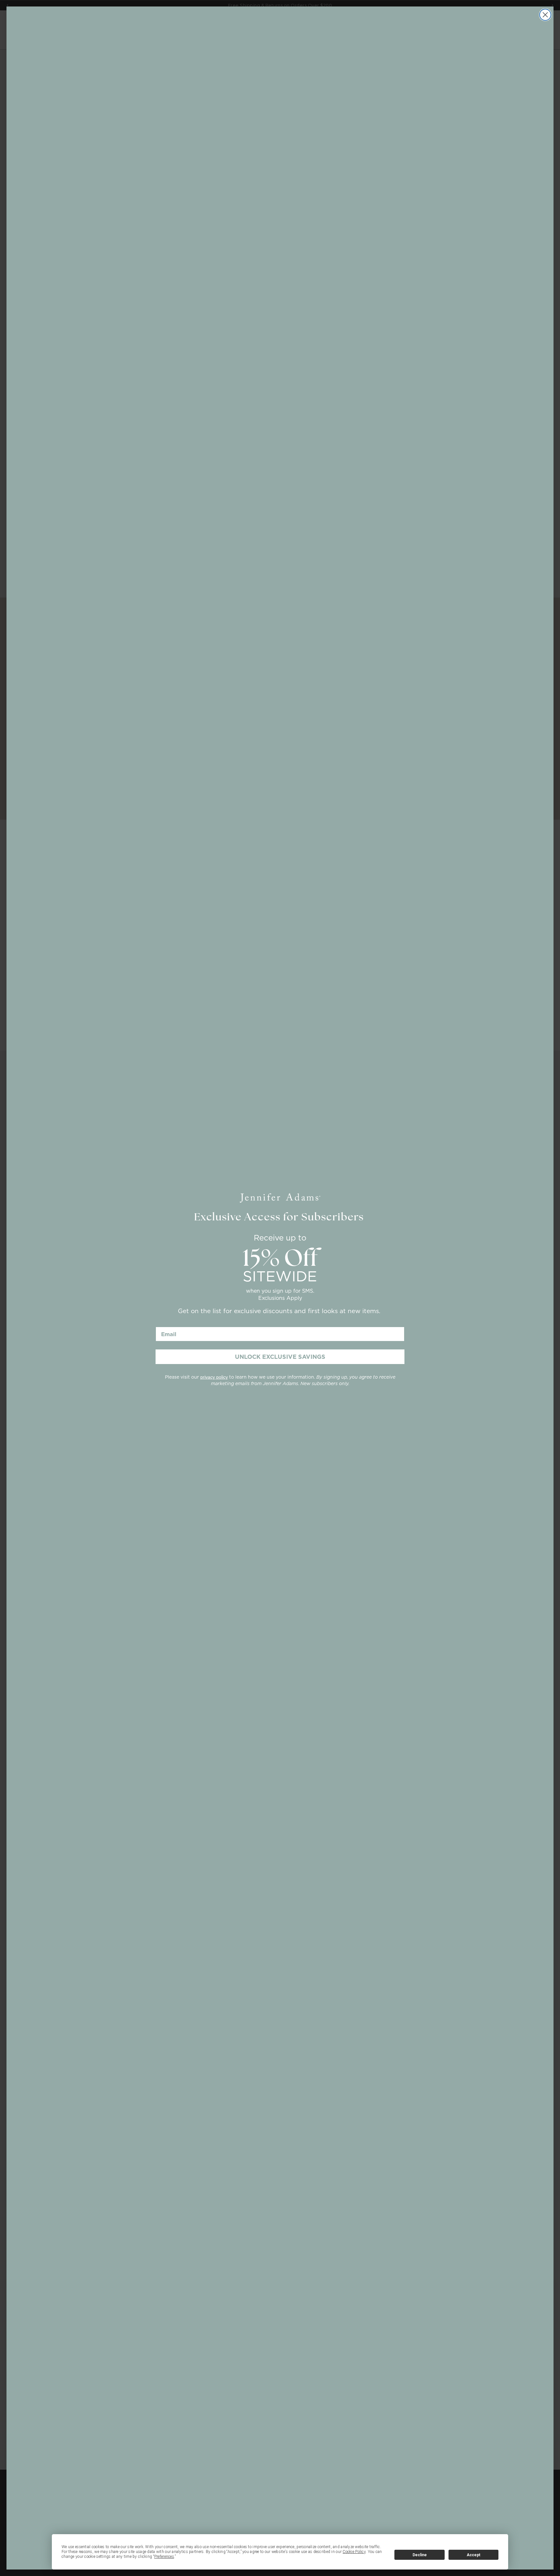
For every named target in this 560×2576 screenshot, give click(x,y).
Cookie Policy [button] (354, 2552)
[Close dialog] (545, 15)
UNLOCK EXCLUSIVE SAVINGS (280, 1357)
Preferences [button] (164, 2557)
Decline (420, 2555)
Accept (473, 2555)
